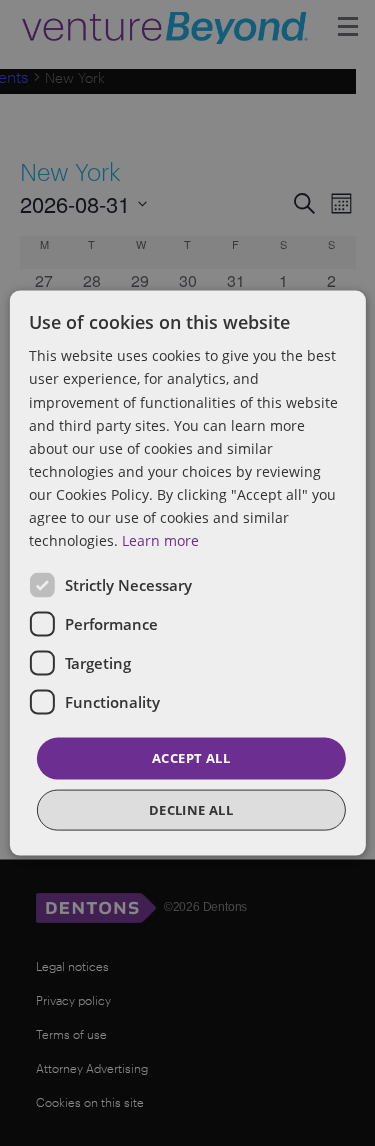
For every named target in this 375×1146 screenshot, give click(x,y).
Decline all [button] (191, 809)
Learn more (160, 540)
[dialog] (187, 573)
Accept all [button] (191, 758)
